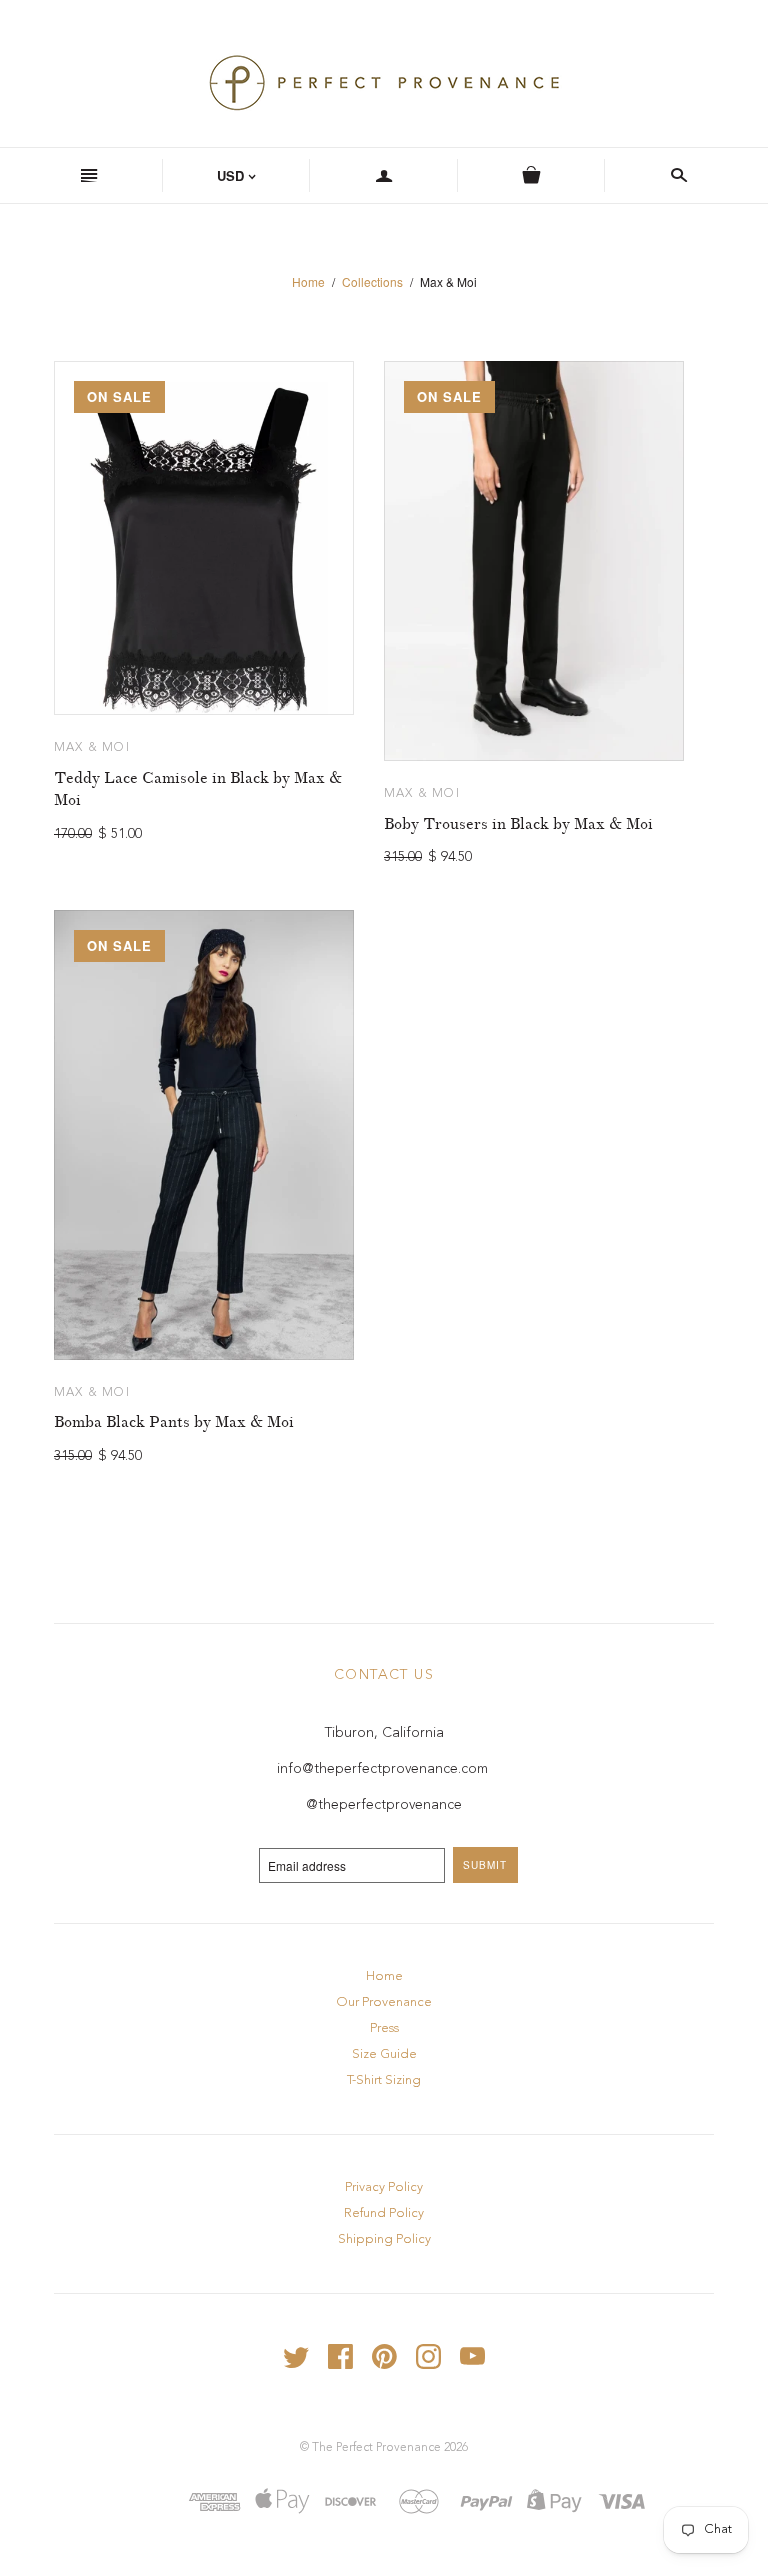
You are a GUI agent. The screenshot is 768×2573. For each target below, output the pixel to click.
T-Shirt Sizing (384, 2080)
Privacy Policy (384, 2187)
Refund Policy (384, 2213)
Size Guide (384, 2054)
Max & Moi (92, 748)
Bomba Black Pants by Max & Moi (174, 1422)
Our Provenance (384, 2002)
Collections (372, 281)
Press (384, 2028)
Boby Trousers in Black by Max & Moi (518, 824)
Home (308, 281)
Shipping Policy (384, 2239)
